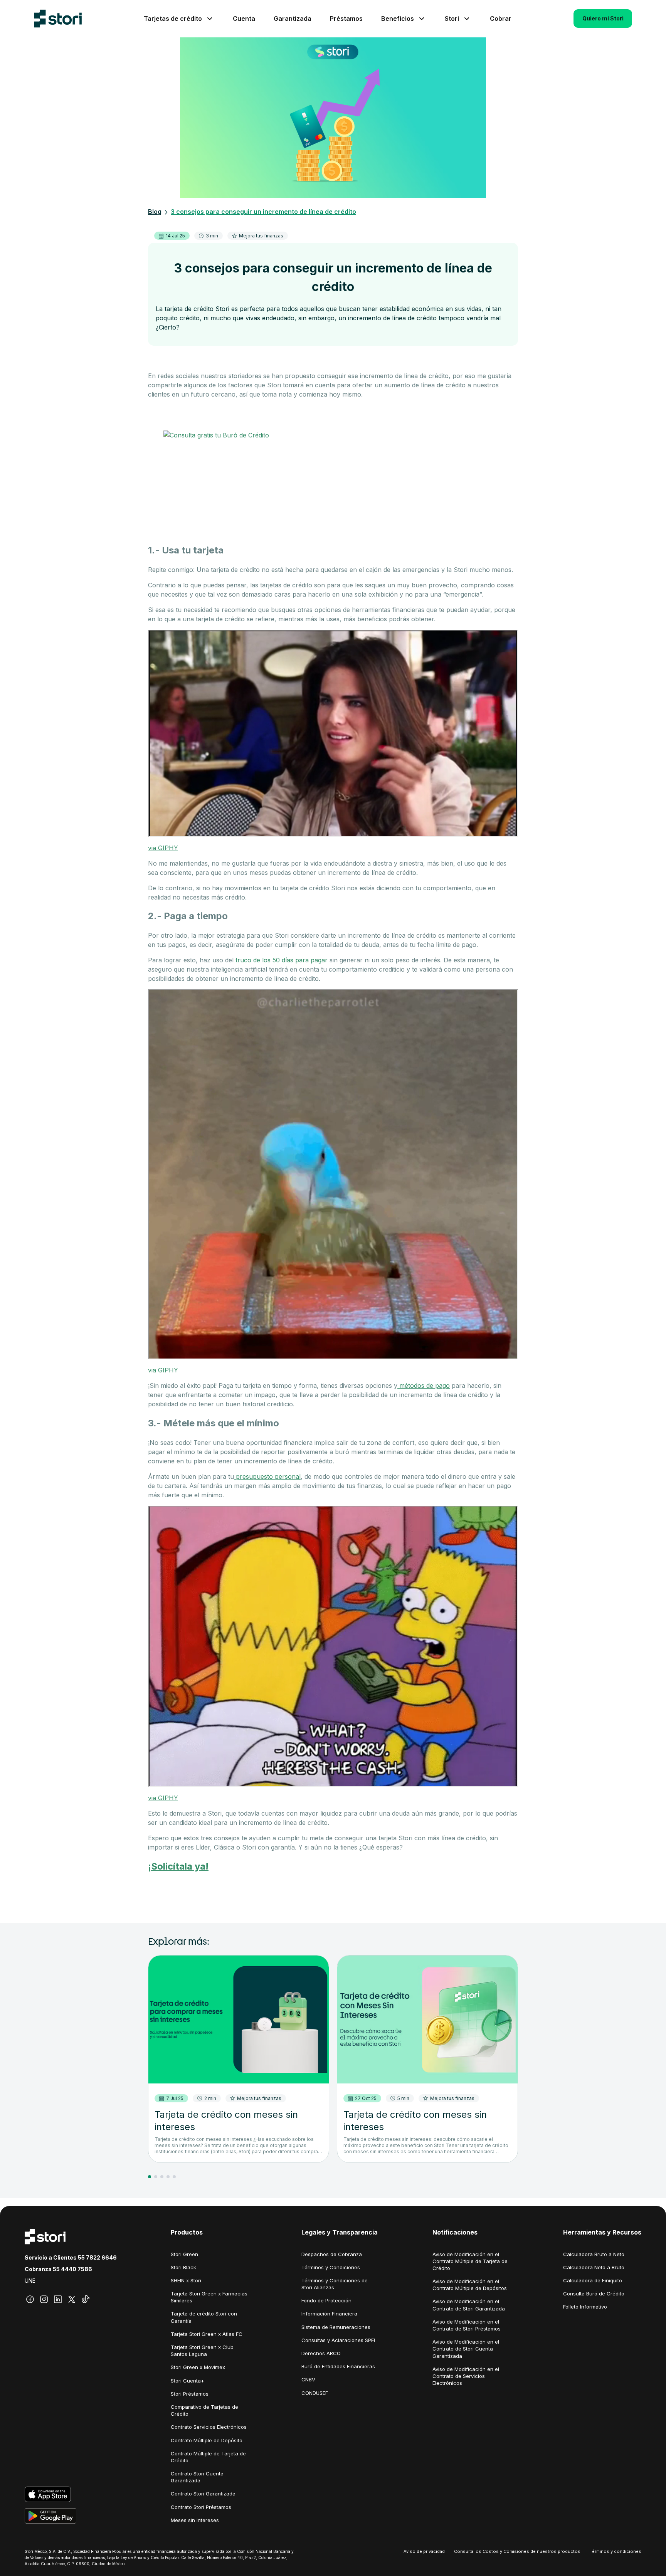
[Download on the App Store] (71, 2494)
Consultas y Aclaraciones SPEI (338, 2340)
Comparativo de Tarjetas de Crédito (204, 2410)
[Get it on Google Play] (71, 2516)
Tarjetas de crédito (173, 18)
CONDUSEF (315, 2393)
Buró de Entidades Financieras (338, 2366)
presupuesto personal (267, 1476)
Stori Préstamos (190, 2394)
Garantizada (293, 18)
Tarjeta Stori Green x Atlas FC (207, 2334)
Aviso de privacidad (424, 2551)
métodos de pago (424, 1386)
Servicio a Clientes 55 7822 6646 (71, 2257)
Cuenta (244, 18)
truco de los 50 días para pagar (282, 960)
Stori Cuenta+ (188, 2381)
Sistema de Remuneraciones (336, 2327)
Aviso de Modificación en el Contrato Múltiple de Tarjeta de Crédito (470, 2261)
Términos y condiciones (616, 2551)
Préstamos (346, 18)
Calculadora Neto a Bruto (594, 2267)
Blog (155, 212)
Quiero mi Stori (603, 18)
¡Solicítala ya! (178, 1866)
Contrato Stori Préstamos (201, 2507)
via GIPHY (163, 848)
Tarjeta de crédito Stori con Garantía (204, 2317)
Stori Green (184, 2254)
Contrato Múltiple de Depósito (207, 2440)
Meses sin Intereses (195, 2520)
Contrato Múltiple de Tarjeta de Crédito (208, 2457)
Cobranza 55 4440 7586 (58, 2269)
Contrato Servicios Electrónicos (209, 2427)
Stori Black (183, 2267)
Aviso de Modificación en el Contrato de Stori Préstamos (467, 2325)
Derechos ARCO (321, 2353)
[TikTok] (86, 2299)
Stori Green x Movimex (198, 2367)
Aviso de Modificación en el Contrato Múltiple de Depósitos (470, 2285)
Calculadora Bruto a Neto (594, 2254)
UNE (30, 2281)
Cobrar (501, 18)
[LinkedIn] (58, 2299)
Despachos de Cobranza (332, 2254)
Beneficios (398, 18)
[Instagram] (44, 2299)
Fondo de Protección (326, 2300)
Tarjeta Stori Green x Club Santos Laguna (202, 2351)
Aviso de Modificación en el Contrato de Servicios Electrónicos (466, 2376)
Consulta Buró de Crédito (594, 2294)
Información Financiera (329, 2314)
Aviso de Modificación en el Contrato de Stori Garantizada (469, 2305)
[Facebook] (30, 2299)
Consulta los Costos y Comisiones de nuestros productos (517, 2551)
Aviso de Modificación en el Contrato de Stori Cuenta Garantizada (466, 2349)
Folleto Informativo (585, 2307)
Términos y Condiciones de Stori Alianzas (335, 2284)
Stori (452, 18)
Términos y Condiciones (331, 2267)
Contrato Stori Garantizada (203, 2494)
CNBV (308, 2379)
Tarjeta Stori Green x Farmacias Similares (209, 2297)
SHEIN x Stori (186, 2280)
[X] (72, 2299)
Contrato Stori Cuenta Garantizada (197, 2477)
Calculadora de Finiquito (593, 2280)
